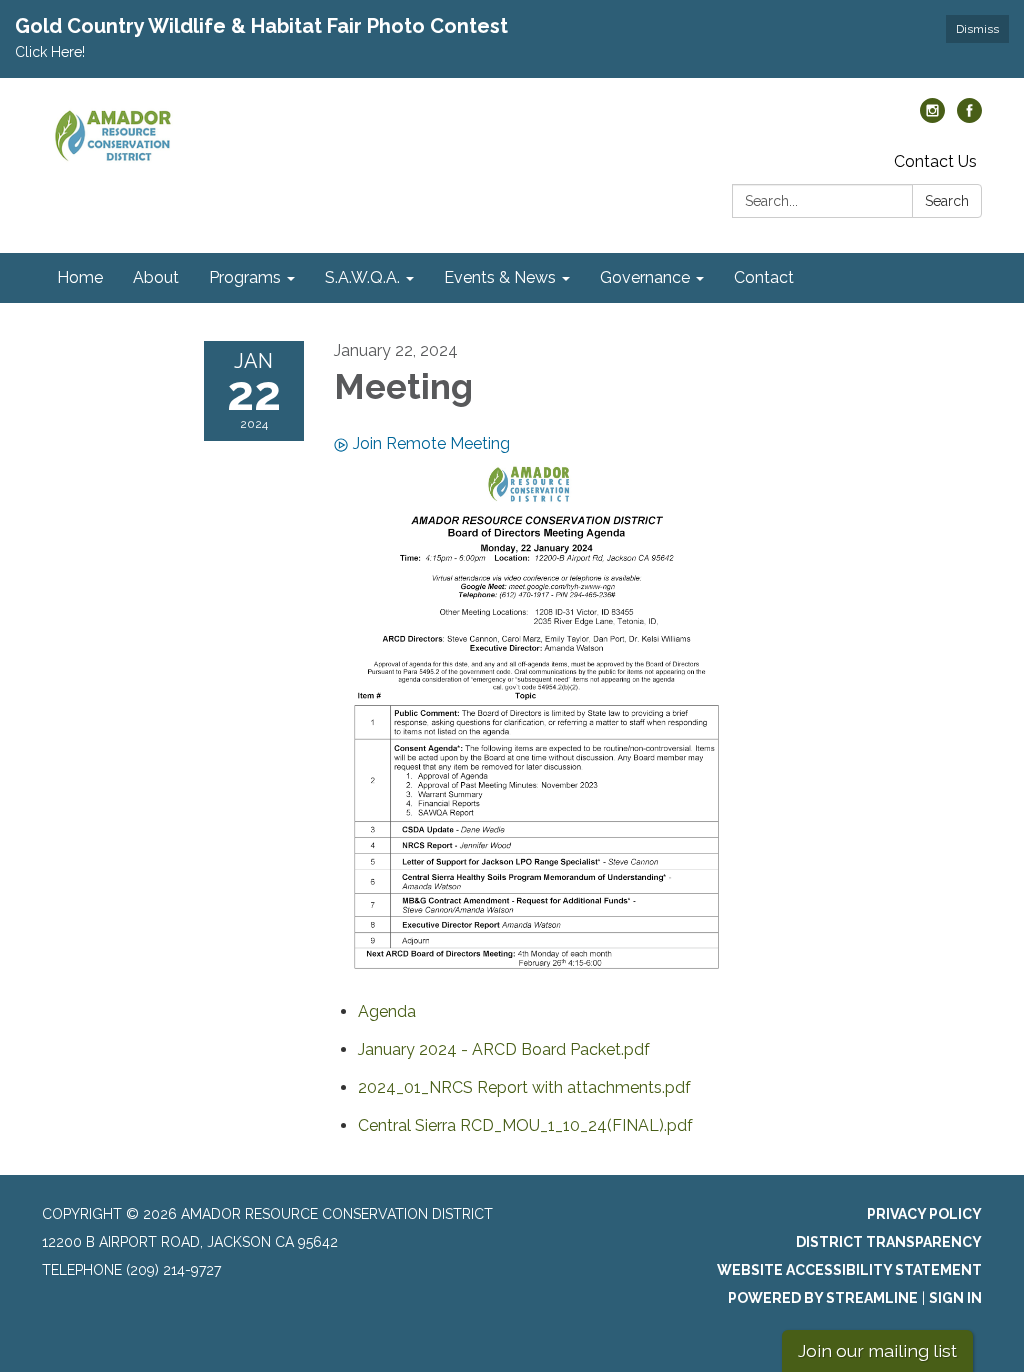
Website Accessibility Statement (849, 1270)
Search (947, 201)
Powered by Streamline (823, 1298)
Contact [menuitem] (764, 277)
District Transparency (889, 1242)
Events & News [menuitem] (500, 277)
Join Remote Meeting (431, 443)
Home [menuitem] (80, 277)
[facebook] (969, 117)
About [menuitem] (156, 277)
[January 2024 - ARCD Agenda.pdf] (537, 719)
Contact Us (935, 161)
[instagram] (932, 117)
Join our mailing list (877, 1350)
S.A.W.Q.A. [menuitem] (362, 277)
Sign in (955, 1298)
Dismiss (977, 29)
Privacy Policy (924, 1214)
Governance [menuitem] (645, 277)
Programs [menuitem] (245, 277)
